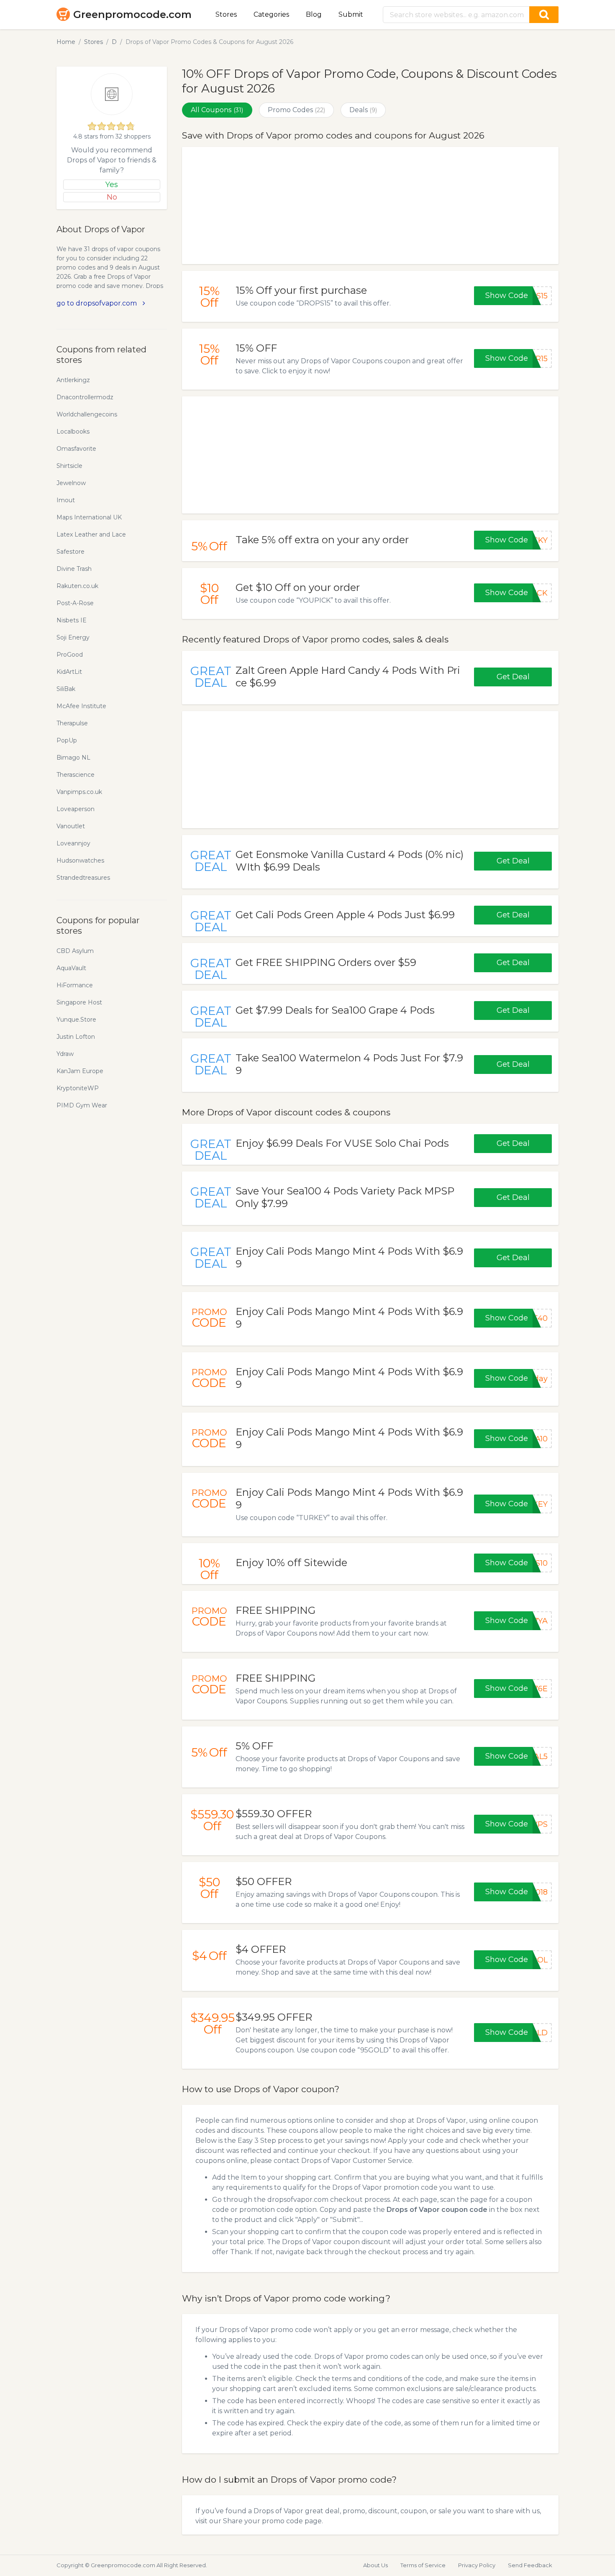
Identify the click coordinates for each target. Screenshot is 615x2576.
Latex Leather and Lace (91, 534)
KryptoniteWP (78, 1088)
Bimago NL (73, 758)
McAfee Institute (81, 706)
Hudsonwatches (80, 860)
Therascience (76, 775)
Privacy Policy (477, 2565)
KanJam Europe (80, 1071)
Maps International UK (89, 517)
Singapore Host (79, 1002)
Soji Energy (73, 637)
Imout (66, 500)
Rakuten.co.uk (77, 586)
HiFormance (75, 985)
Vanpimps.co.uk (79, 792)
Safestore (70, 552)
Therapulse (72, 723)
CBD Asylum (75, 951)
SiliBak (66, 689)
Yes (112, 185)
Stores (226, 14)
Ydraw (65, 1054)
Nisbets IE (72, 620)
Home (66, 42)
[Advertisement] (370, 205)
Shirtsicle (69, 466)
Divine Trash (74, 569)
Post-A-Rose (75, 603)
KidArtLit (69, 672)
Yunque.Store (76, 1020)
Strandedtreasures (83, 878)
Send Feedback (530, 2565)
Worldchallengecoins (87, 414)
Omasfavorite (76, 449)
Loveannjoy (73, 843)
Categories (271, 14)
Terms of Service (423, 2565)
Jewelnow (71, 483)
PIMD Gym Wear (82, 1105)
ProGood (70, 655)
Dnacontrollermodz (85, 397)
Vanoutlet (71, 826)
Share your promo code (263, 2521)
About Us (375, 2565)
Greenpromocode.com (132, 14)
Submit (351, 14)
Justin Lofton (76, 1037)
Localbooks (73, 431)
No (112, 197)
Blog (314, 14)
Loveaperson (76, 809)
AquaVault (71, 968)
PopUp (67, 740)
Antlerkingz (73, 380)
